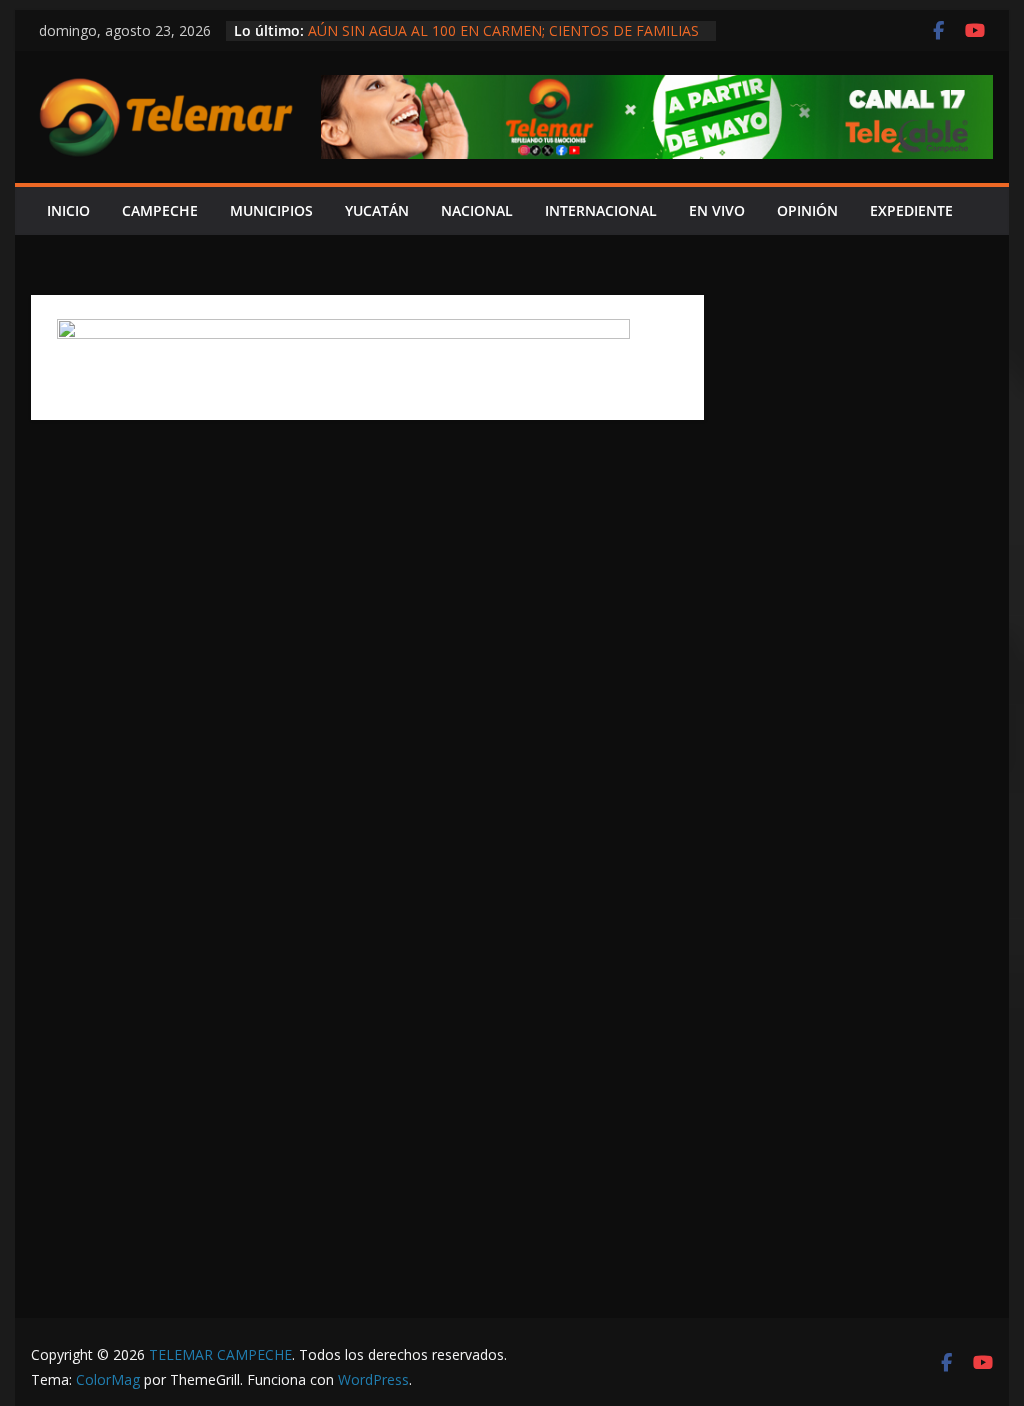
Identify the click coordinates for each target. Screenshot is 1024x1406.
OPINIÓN (807, 210)
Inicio (68, 210)
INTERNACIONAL (601, 210)
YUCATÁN (377, 210)
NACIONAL (477, 210)
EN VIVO (717, 210)
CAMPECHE (160, 210)
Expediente (911, 210)
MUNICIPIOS (271, 210)
